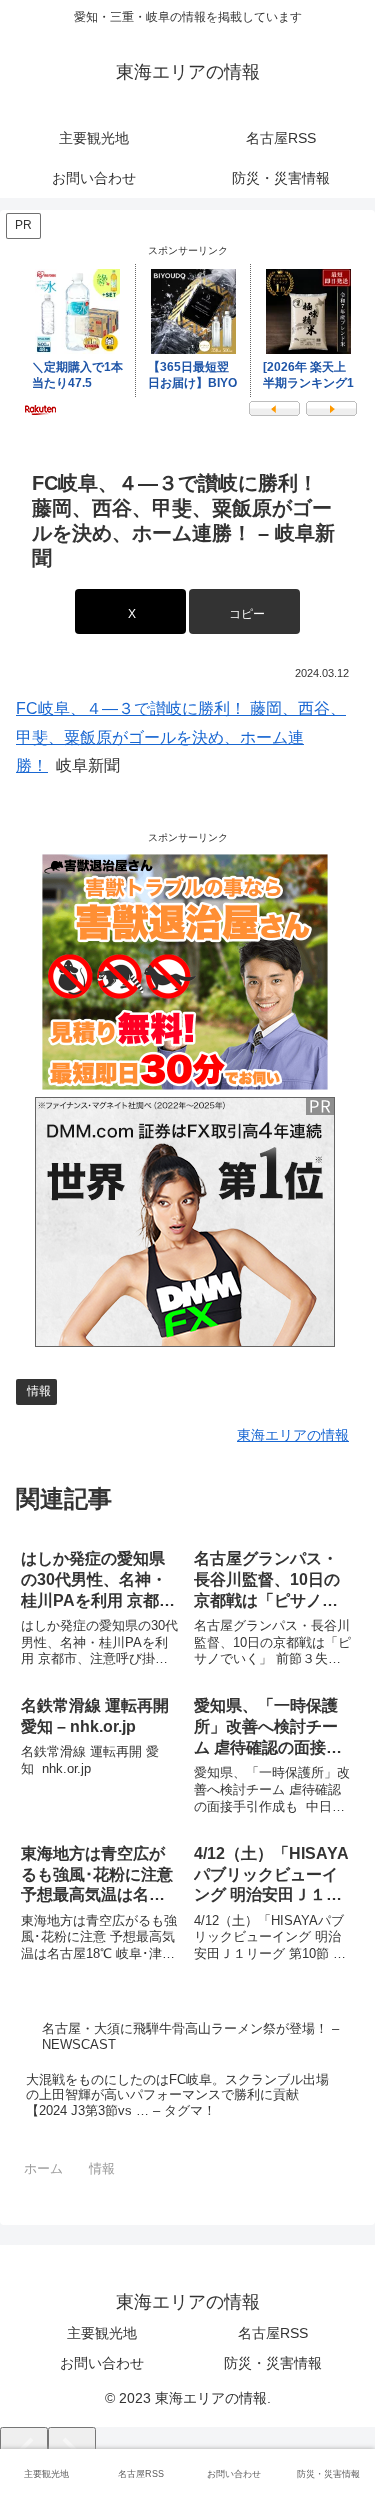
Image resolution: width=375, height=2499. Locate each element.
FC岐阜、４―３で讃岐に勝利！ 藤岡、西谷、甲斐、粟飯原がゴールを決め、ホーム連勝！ (181, 737)
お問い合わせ (102, 2363)
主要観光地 (102, 2333)
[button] (244, 611)
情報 (39, 1391)
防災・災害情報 (273, 2363)
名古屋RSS (273, 2333)
